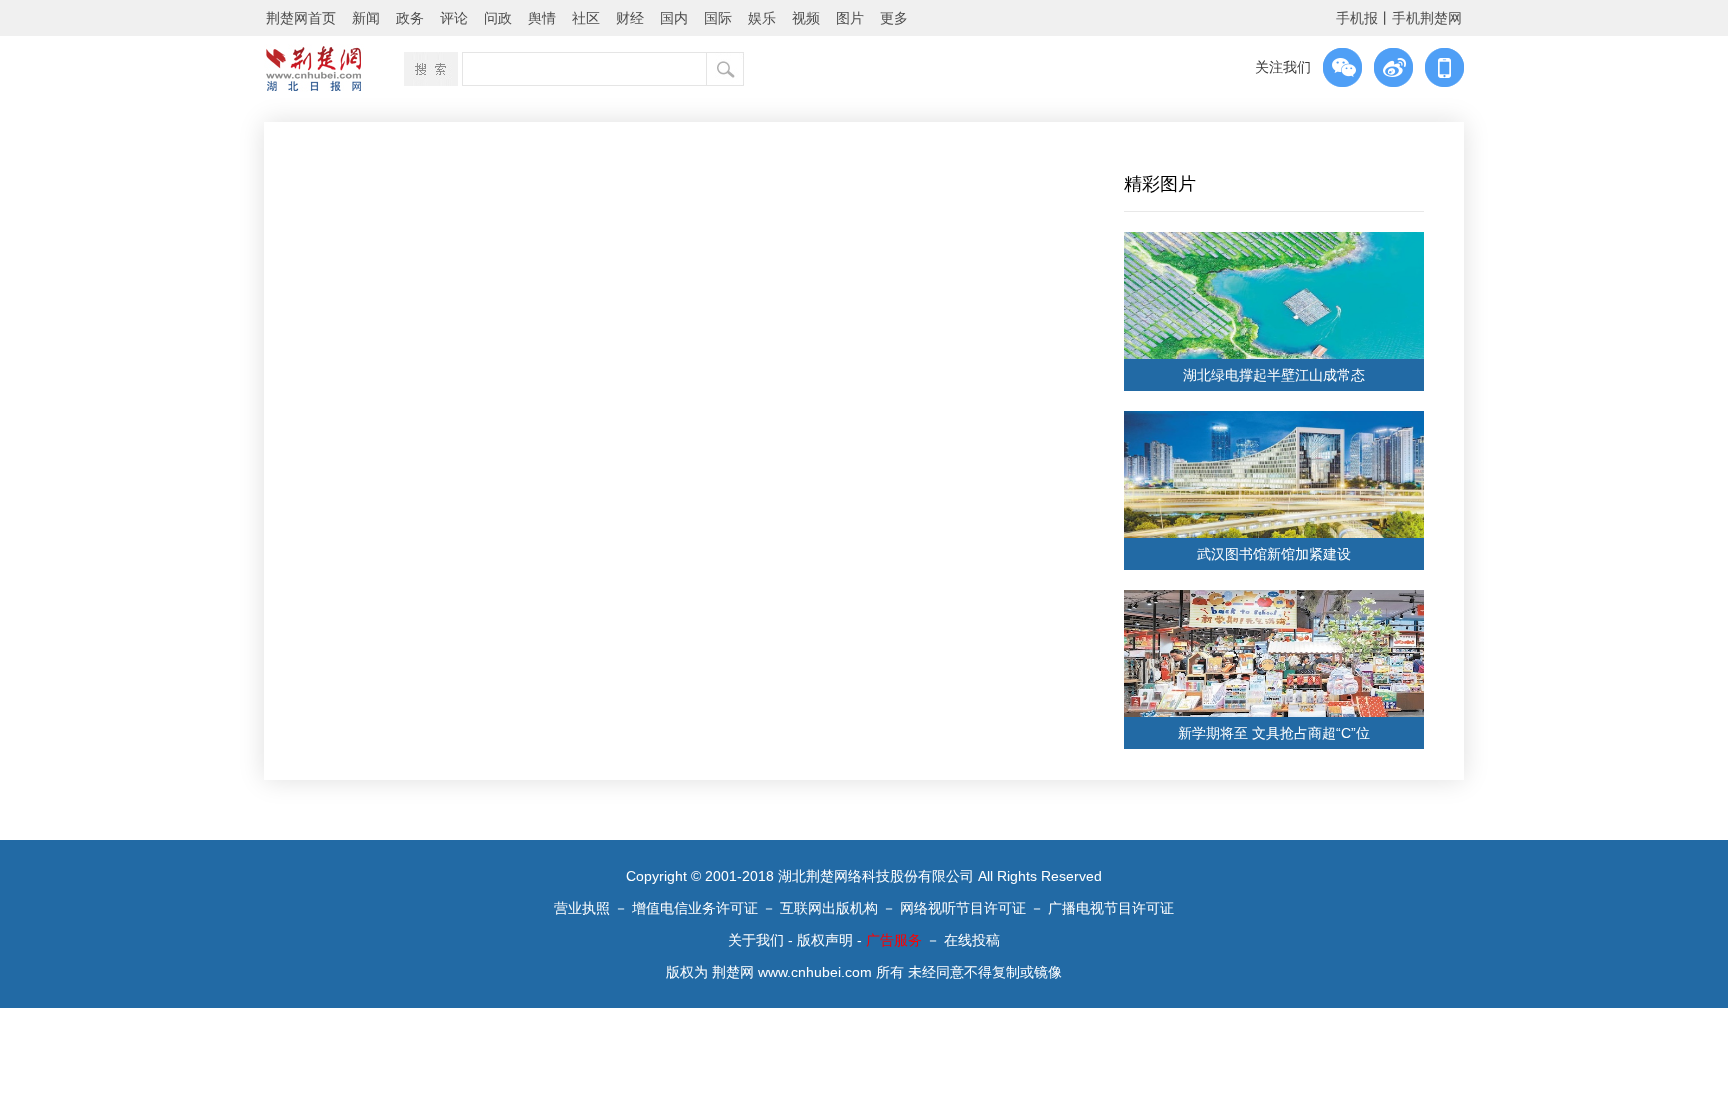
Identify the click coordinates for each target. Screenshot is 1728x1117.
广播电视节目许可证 (1111, 908)
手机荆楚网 (1427, 18)
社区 (586, 18)
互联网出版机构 (829, 908)
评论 (454, 18)
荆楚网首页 (301, 18)
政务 (410, 18)
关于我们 (756, 940)
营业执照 (582, 908)
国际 (718, 18)
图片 (850, 18)
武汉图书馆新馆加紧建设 (1274, 554)
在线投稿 (972, 940)
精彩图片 (1160, 184)
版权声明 (825, 940)
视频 (806, 18)
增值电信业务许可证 (695, 908)
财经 (630, 18)
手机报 (1357, 18)
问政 (498, 18)
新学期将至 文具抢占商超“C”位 (1274, 733)
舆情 (542, 18)
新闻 (366, 18)
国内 (674, 18)
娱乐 (762, 18)
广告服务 (894, 940)
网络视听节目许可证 (963, 908)
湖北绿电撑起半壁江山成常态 (1274, 375)
